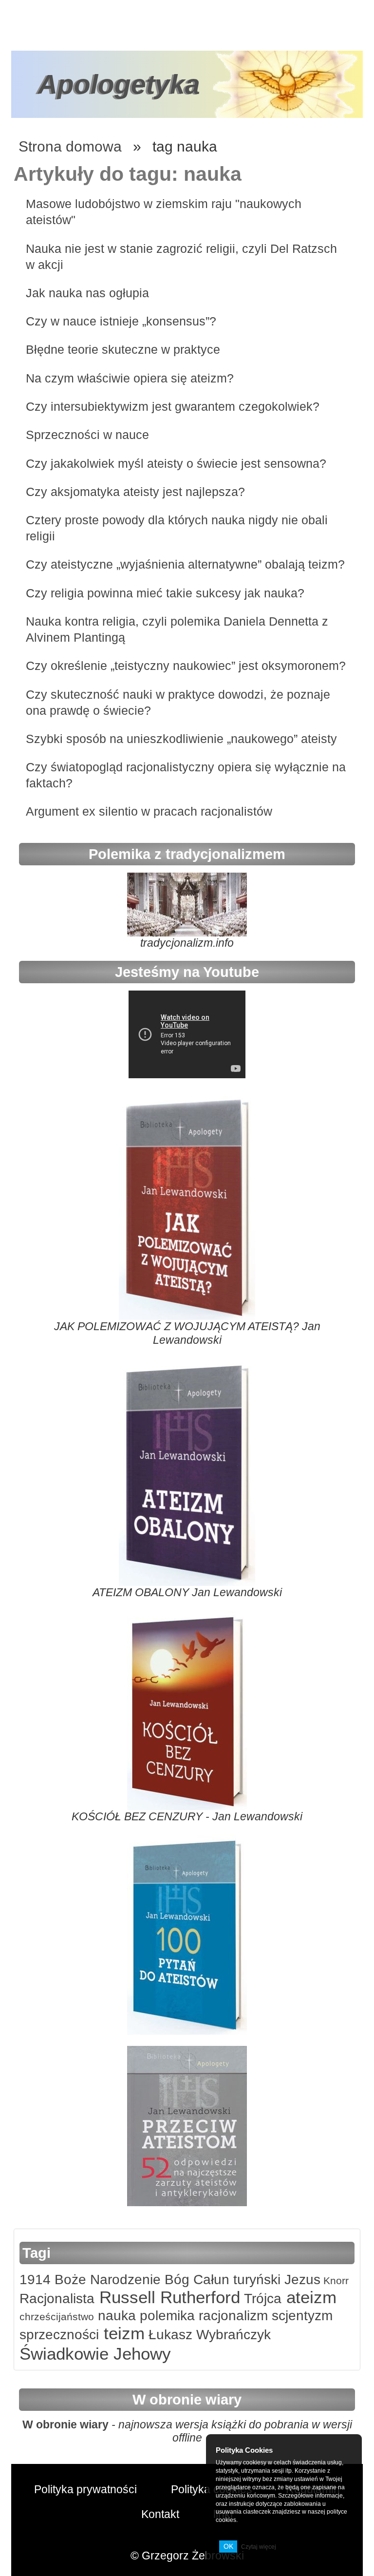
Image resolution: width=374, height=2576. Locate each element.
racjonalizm (231, 2316)
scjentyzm (300, 2316)
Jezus (300, 2280)
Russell (125, 2297)
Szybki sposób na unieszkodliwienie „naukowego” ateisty (181, 739)
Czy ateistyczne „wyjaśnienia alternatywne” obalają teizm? (185, 564)
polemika (165, 2316)
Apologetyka (119, 84)
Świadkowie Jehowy (95, 2354)
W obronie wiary (65, 2424)
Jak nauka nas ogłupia (87, 293)
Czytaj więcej (259, 2547)
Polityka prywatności (85, 2489)
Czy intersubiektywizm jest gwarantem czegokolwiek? (173, 406)
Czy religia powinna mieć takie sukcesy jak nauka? (165, 593)
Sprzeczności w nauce (87, 435)
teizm (122, 2333)
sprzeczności (59, 2335)
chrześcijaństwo (57, 2317)
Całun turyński (235, 2280)
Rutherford (198, 2297)
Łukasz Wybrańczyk (208, 2335)
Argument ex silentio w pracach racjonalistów (149, 811)
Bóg (175, 2280)
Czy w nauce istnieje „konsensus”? (121, 321)
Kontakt (160, 2514)
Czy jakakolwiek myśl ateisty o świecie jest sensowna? (176, 463)
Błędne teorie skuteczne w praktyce (123, 349)
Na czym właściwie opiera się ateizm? (130, 378)
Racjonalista (57, 2299)
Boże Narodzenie (106, 2280)
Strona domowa (70, 146)
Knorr (335, 2280)
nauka (115, 2316)
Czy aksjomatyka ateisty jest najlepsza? (135, 492)
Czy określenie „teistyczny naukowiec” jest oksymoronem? (186, 666)
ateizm (309, 2297)
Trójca (261, 2299)
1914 (35, 2280)
